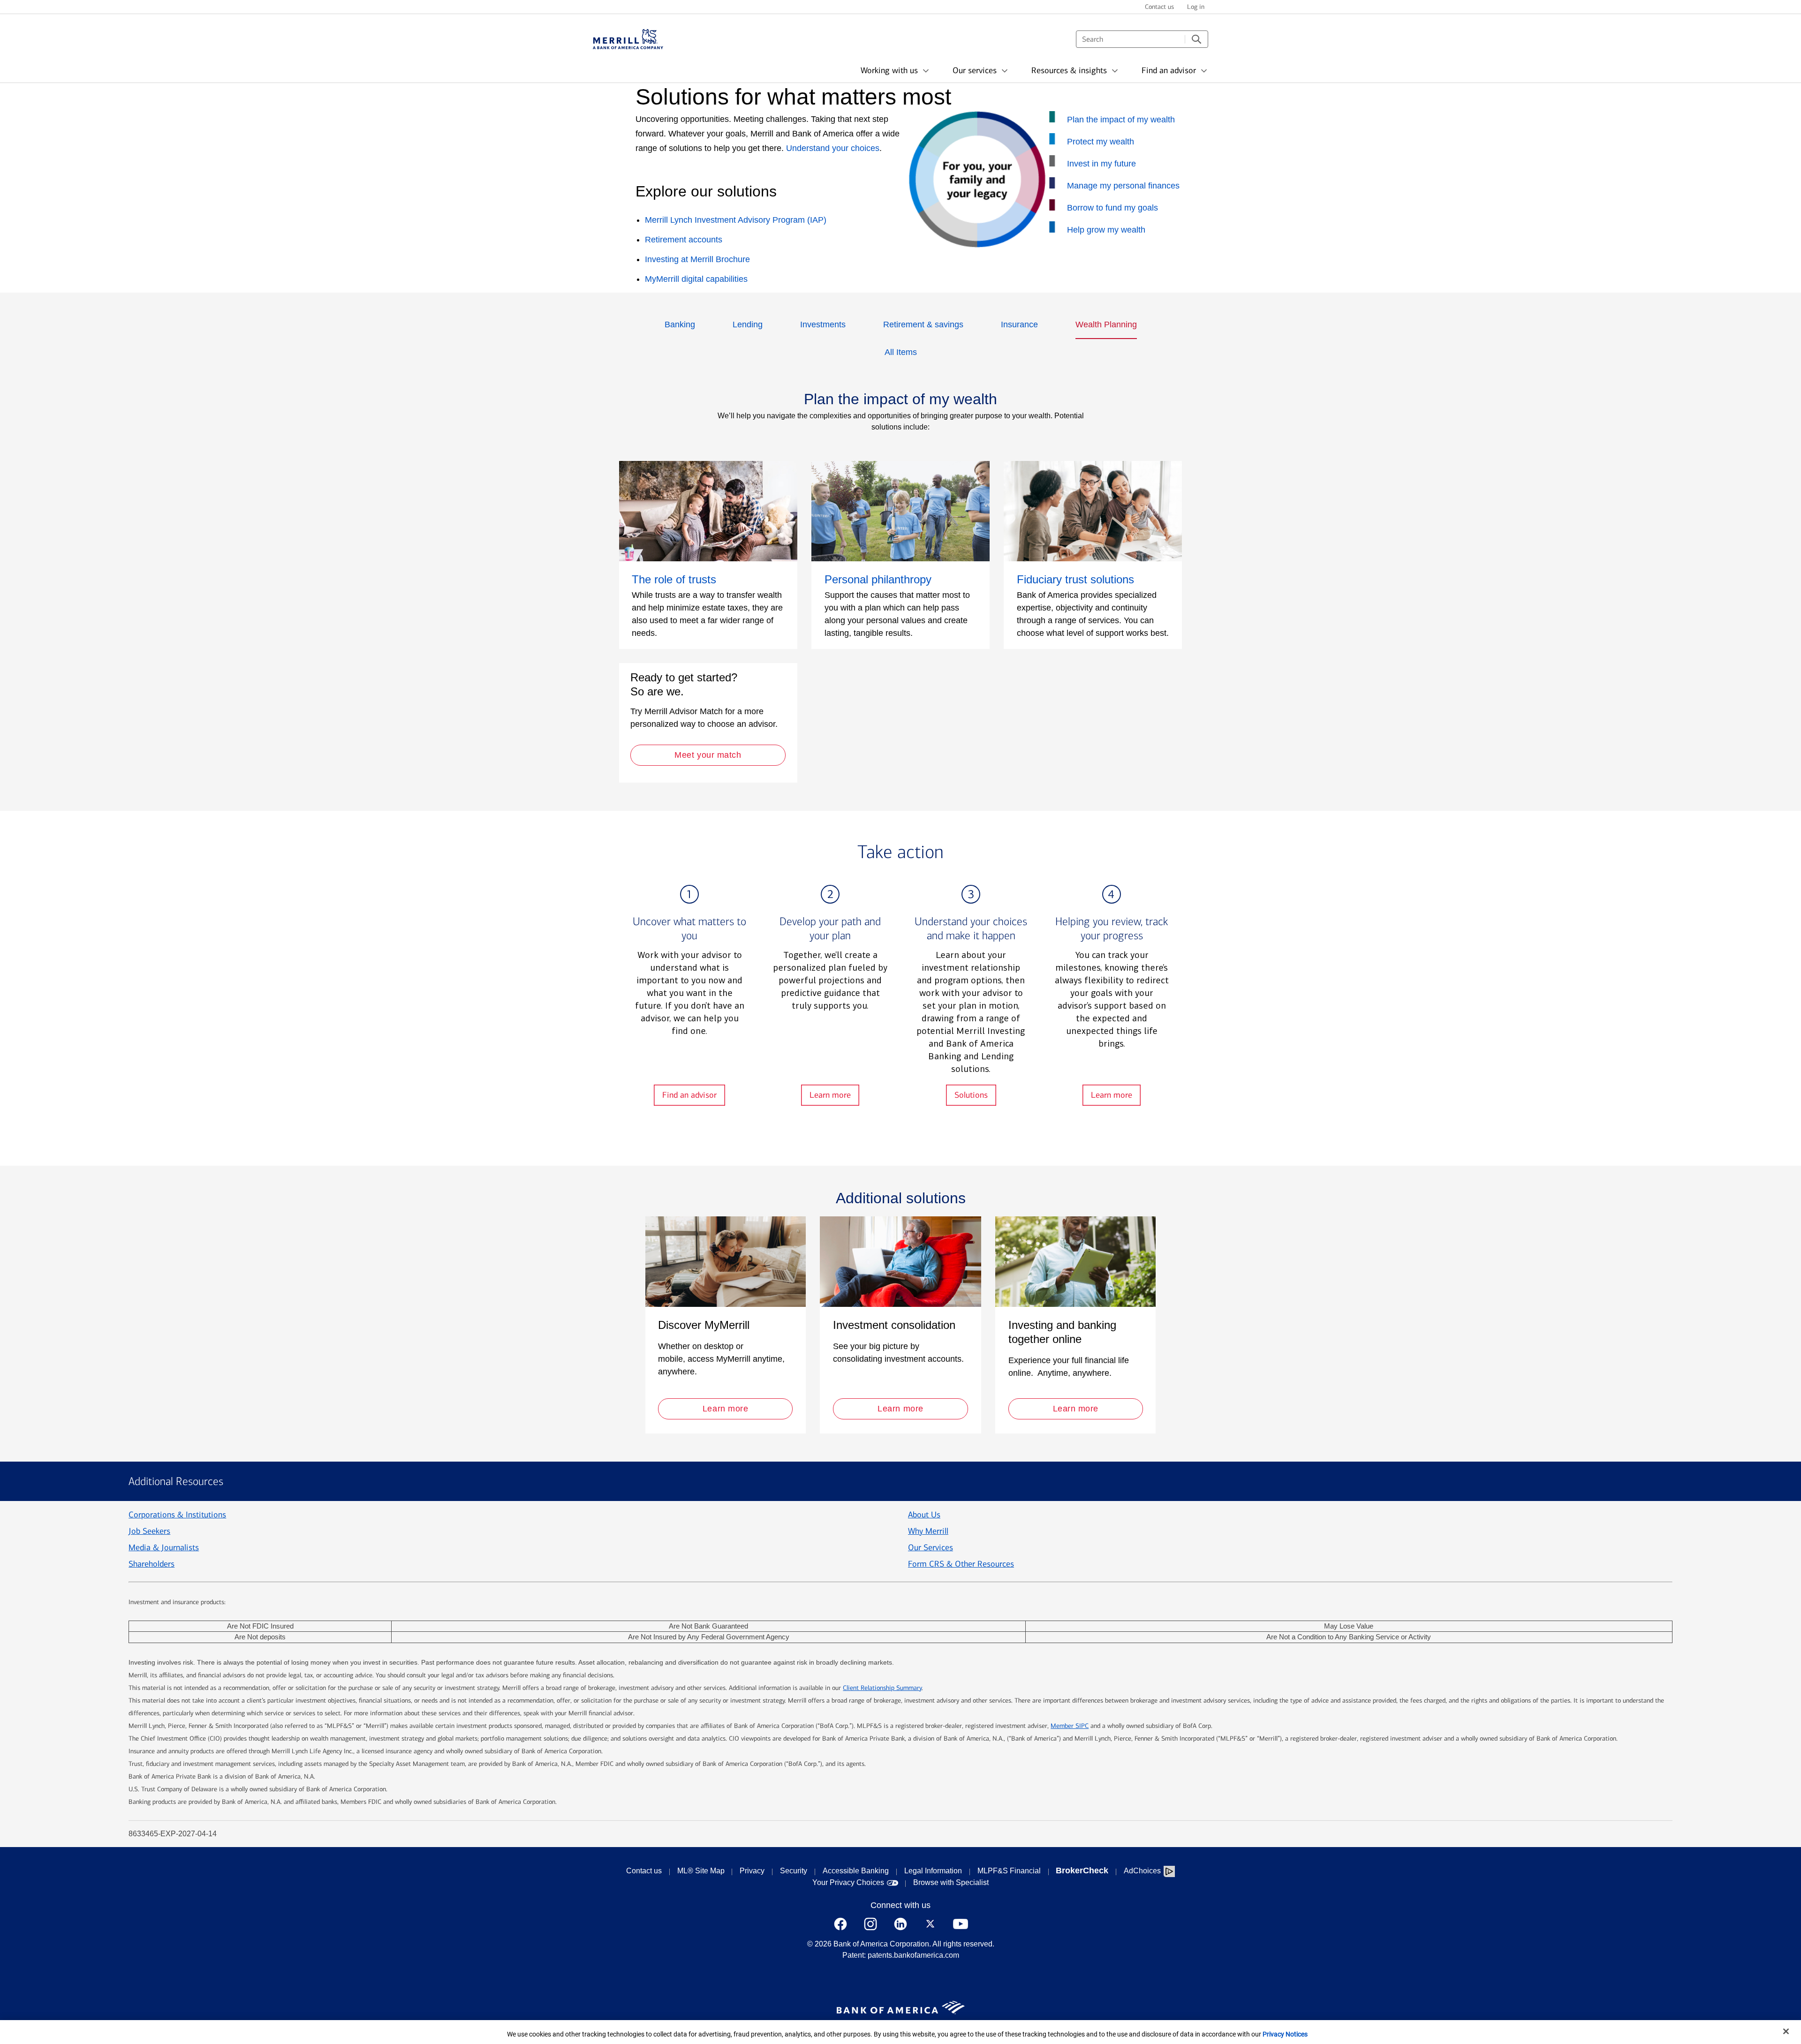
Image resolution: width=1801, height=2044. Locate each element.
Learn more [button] (725, 1409)
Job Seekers (149, 1531)
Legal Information (933, 1871)
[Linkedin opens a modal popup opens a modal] (900, 1924)
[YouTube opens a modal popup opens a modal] (961, 1924)
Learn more (830, 1095)
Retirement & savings (923, 324)
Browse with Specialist (951, 1882)
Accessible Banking (856, 1871)
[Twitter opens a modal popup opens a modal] (931, 1924)
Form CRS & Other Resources (961, 1564)
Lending (748, 324)
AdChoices (1142, 1871)
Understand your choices (833, 148)
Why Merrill (928, 1531)
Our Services (931, 1547)
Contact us (644, 1871)
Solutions (971, 1095)
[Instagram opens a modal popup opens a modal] (870, 1924)
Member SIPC (1070, 1726)
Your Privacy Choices (848, 1882)
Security (794, 1871)
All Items (901, 352)
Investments (823, 324)
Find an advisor (689, 1095)
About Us (924, 1515)
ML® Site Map (701, 1871)
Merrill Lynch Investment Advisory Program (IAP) (736, 220)
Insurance (1019, 324)
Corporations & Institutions (177, 1515)
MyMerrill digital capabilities (696, 279)
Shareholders (151, 1564)
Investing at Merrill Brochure (697, 259)
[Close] (1786, 2031)
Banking (680, 324)
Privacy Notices (1285, 2034)
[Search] (1196, 39)
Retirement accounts (684, 240)
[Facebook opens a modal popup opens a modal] (840, 1924)
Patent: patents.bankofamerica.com (901, 1955)
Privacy (752, 1871)
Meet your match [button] (708, 755)
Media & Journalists (164, 1547)
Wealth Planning (1106, 324)
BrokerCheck (1082, 1871)
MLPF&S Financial (1009, 1871)
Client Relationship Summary (882, 1688)
